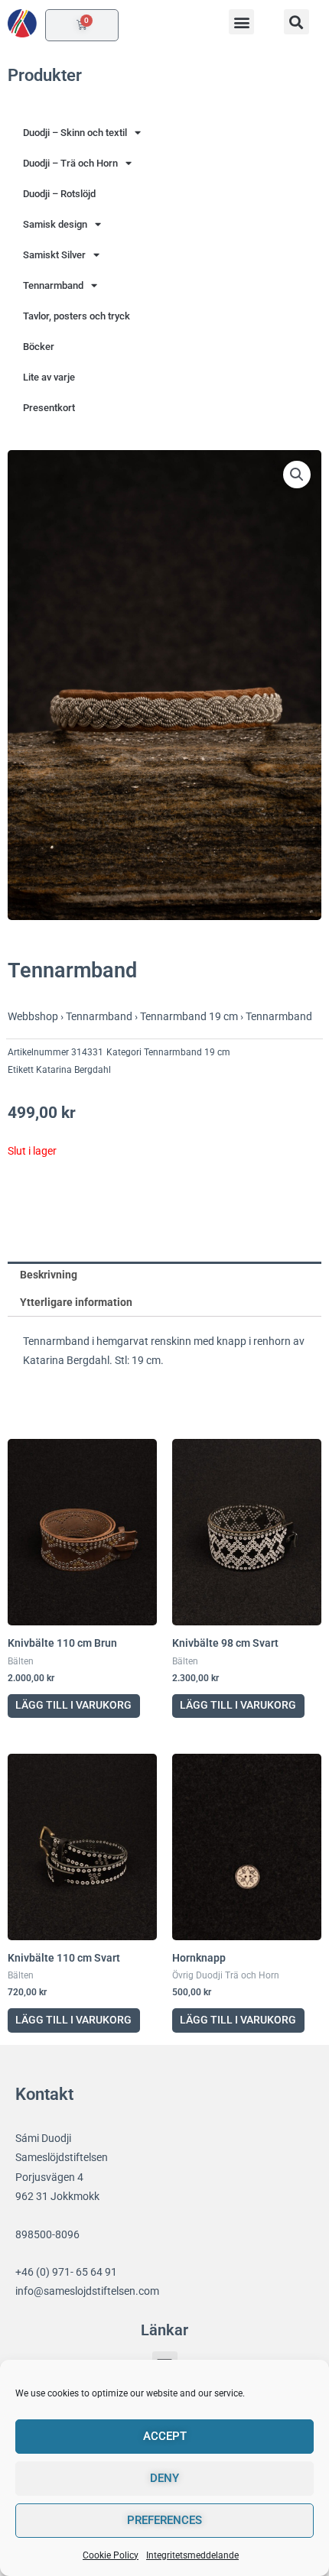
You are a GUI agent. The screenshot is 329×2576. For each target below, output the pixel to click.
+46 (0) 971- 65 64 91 (66, 2272)
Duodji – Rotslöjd (59, 194)
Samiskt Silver (54, 255)
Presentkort (49, 408)
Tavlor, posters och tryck (77, 316)
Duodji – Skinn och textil (75, 133)
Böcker (39, 347)
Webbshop (33, 1016)
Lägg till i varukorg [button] (73, 1705)
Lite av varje (49, 377)
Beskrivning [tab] (49, 1275)
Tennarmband (53, 285)
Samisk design (55, 224)
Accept (165, 2436)
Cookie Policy (111, 2555)
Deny (164, 2478)
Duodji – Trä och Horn (70, 163)
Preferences (164, 2520)
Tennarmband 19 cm (189, 1016)
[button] (241, 22)
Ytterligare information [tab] (76, 1302)
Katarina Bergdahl (73, 1070)
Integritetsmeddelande (192, 2555)
